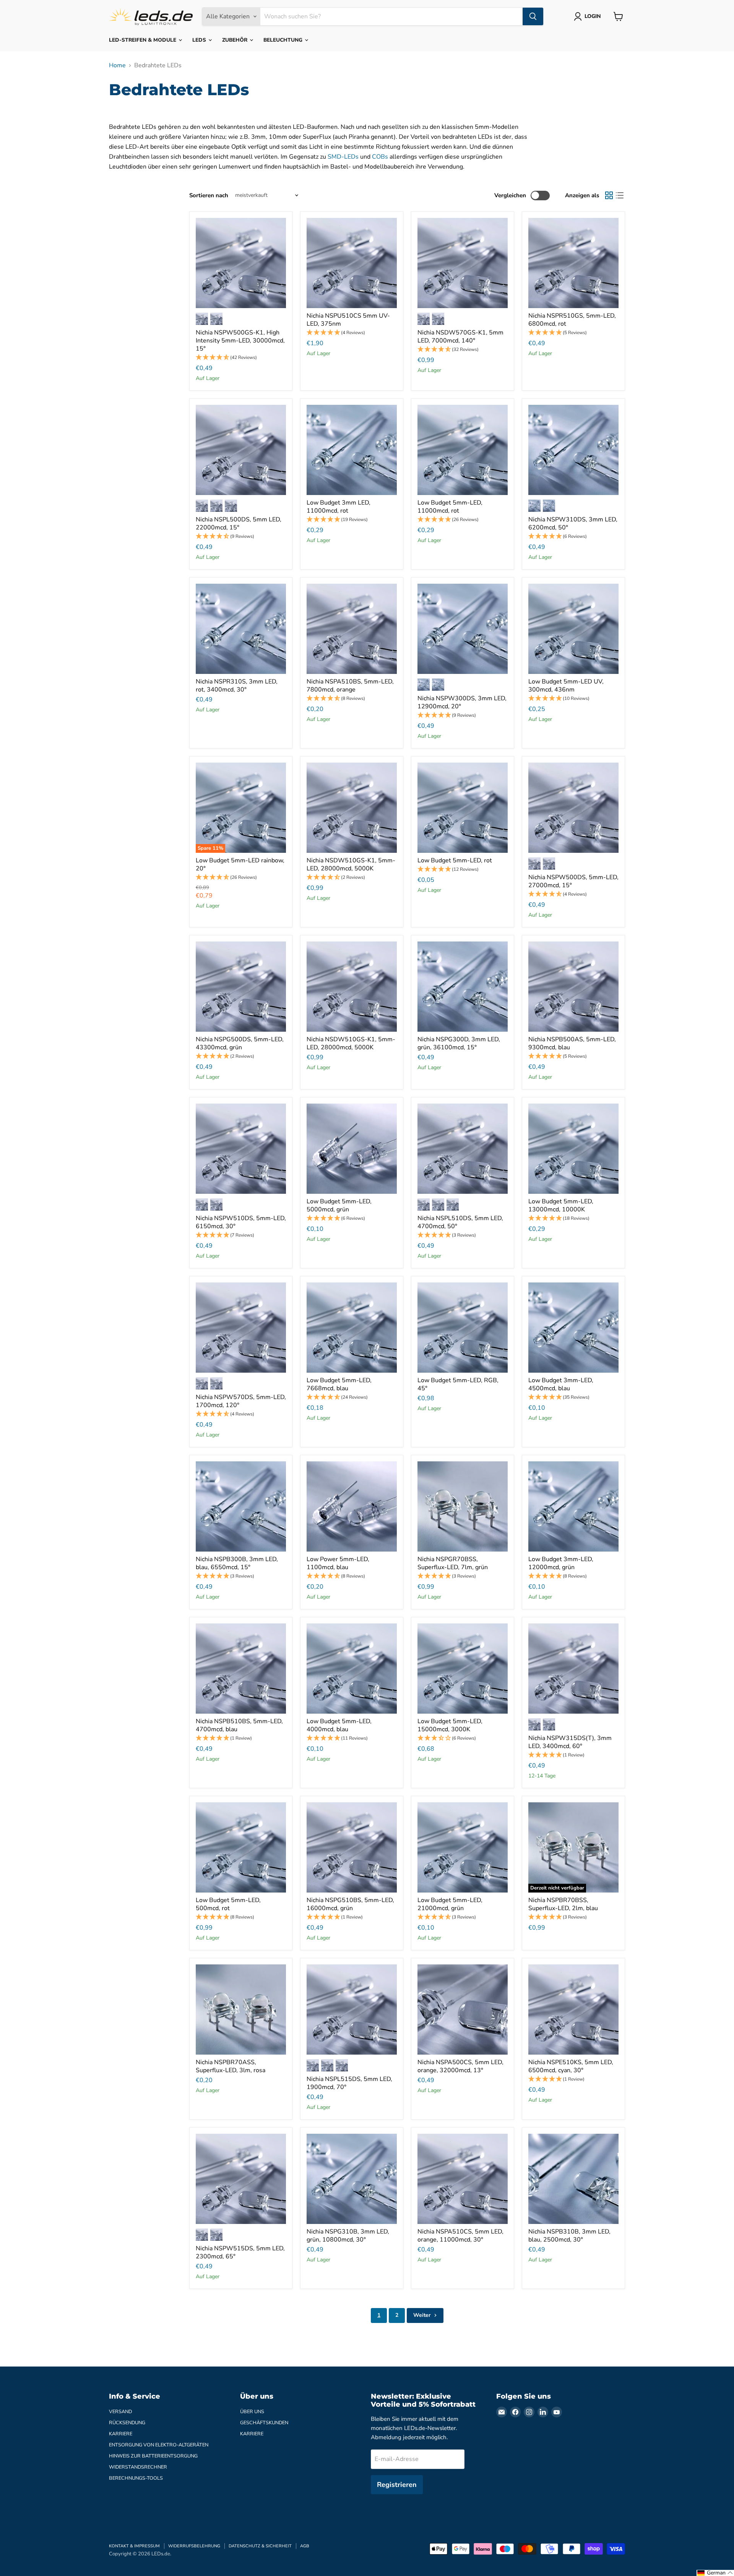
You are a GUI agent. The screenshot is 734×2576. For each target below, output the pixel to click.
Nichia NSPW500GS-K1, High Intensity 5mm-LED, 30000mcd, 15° (240, 341)
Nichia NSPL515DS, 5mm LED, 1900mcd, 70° (349, 2083)
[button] (241, 358)
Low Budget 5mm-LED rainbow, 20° (240, 864)
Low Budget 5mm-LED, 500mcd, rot (228, 1904)
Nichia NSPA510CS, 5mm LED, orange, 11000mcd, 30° (460, 2236)
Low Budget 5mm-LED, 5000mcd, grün (339, 1205)
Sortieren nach (209, 196)
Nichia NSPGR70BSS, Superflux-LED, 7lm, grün (453, 1563)
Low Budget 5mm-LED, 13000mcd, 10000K (561, 1205)
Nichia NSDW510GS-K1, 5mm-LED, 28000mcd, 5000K (351, 864)
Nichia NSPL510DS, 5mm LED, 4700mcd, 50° (460, 1222)
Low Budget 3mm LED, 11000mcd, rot (339, 507)
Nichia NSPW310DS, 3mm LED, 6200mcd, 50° (573, 523)
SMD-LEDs (343, 157)
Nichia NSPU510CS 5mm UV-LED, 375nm (348, 320)
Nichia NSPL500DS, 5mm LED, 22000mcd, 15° (239, 523)
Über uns (252, 2412)
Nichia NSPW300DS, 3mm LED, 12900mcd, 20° (462, 702)
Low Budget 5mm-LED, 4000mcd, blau (339, 1725)
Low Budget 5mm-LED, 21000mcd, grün (450, 1904)
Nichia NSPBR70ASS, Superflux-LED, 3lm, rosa (231, 2066)
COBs (380, 157)
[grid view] (609, 195)
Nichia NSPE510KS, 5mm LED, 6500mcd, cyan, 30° (571, 2066)
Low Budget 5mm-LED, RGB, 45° (458, 1384)
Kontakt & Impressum (134, 2546)
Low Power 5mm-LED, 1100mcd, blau (338, 1563)
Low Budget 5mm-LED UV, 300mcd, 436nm (566, 686)
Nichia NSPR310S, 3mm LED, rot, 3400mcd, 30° (237, 686)
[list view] (620, 195)
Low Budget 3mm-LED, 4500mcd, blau (561, 1384)
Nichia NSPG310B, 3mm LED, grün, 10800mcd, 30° (348, 2236)
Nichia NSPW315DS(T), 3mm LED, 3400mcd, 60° (570, 1742)
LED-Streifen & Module (143, 40)
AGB (305, 2546)
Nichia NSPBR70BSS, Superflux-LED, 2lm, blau (563, 1904)
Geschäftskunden (264, 2423)
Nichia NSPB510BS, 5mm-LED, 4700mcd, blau (239, 1725)
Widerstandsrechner (138, 2467)
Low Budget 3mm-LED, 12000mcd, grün (561, 1563)
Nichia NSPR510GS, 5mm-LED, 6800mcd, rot (572, 320)
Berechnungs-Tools (136, 2478)
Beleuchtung (284, 40)
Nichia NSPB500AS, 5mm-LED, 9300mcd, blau (572, 1043)
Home (117, 65)
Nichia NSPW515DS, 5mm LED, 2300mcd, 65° (240, 2252)
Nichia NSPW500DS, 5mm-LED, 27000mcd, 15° (573, 881)
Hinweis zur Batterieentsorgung (153, 2456)
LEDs (200, 40)
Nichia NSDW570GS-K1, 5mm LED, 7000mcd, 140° (460, 337)
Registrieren (397, 2485)
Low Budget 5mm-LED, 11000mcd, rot (450, 507)
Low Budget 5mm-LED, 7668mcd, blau (339, 1384)
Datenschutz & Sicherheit (260, 2546)
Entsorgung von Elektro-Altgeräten (159, 2445)
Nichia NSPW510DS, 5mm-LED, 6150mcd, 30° (241, 1222)
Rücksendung (127, 2423)
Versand (120, 2412)
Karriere (121, 2434)
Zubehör (235, 40)
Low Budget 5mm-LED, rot (455, 860)
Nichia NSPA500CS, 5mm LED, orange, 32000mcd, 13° (460, 2066)
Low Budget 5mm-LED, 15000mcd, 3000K (450, 1725)
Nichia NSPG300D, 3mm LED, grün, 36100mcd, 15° (459, 1043)
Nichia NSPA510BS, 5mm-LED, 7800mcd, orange (350, 686)
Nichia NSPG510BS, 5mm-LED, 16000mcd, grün (350, 1904)
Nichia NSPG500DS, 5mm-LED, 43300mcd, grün (240, 1043)
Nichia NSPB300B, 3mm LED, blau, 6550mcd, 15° (237, 1563)
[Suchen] (533, 16)
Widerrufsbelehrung (194, 2546)
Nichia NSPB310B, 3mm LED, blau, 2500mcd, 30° (569, 2236)
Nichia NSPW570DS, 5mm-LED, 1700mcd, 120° (241, 1401)
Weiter (423, 2315)
